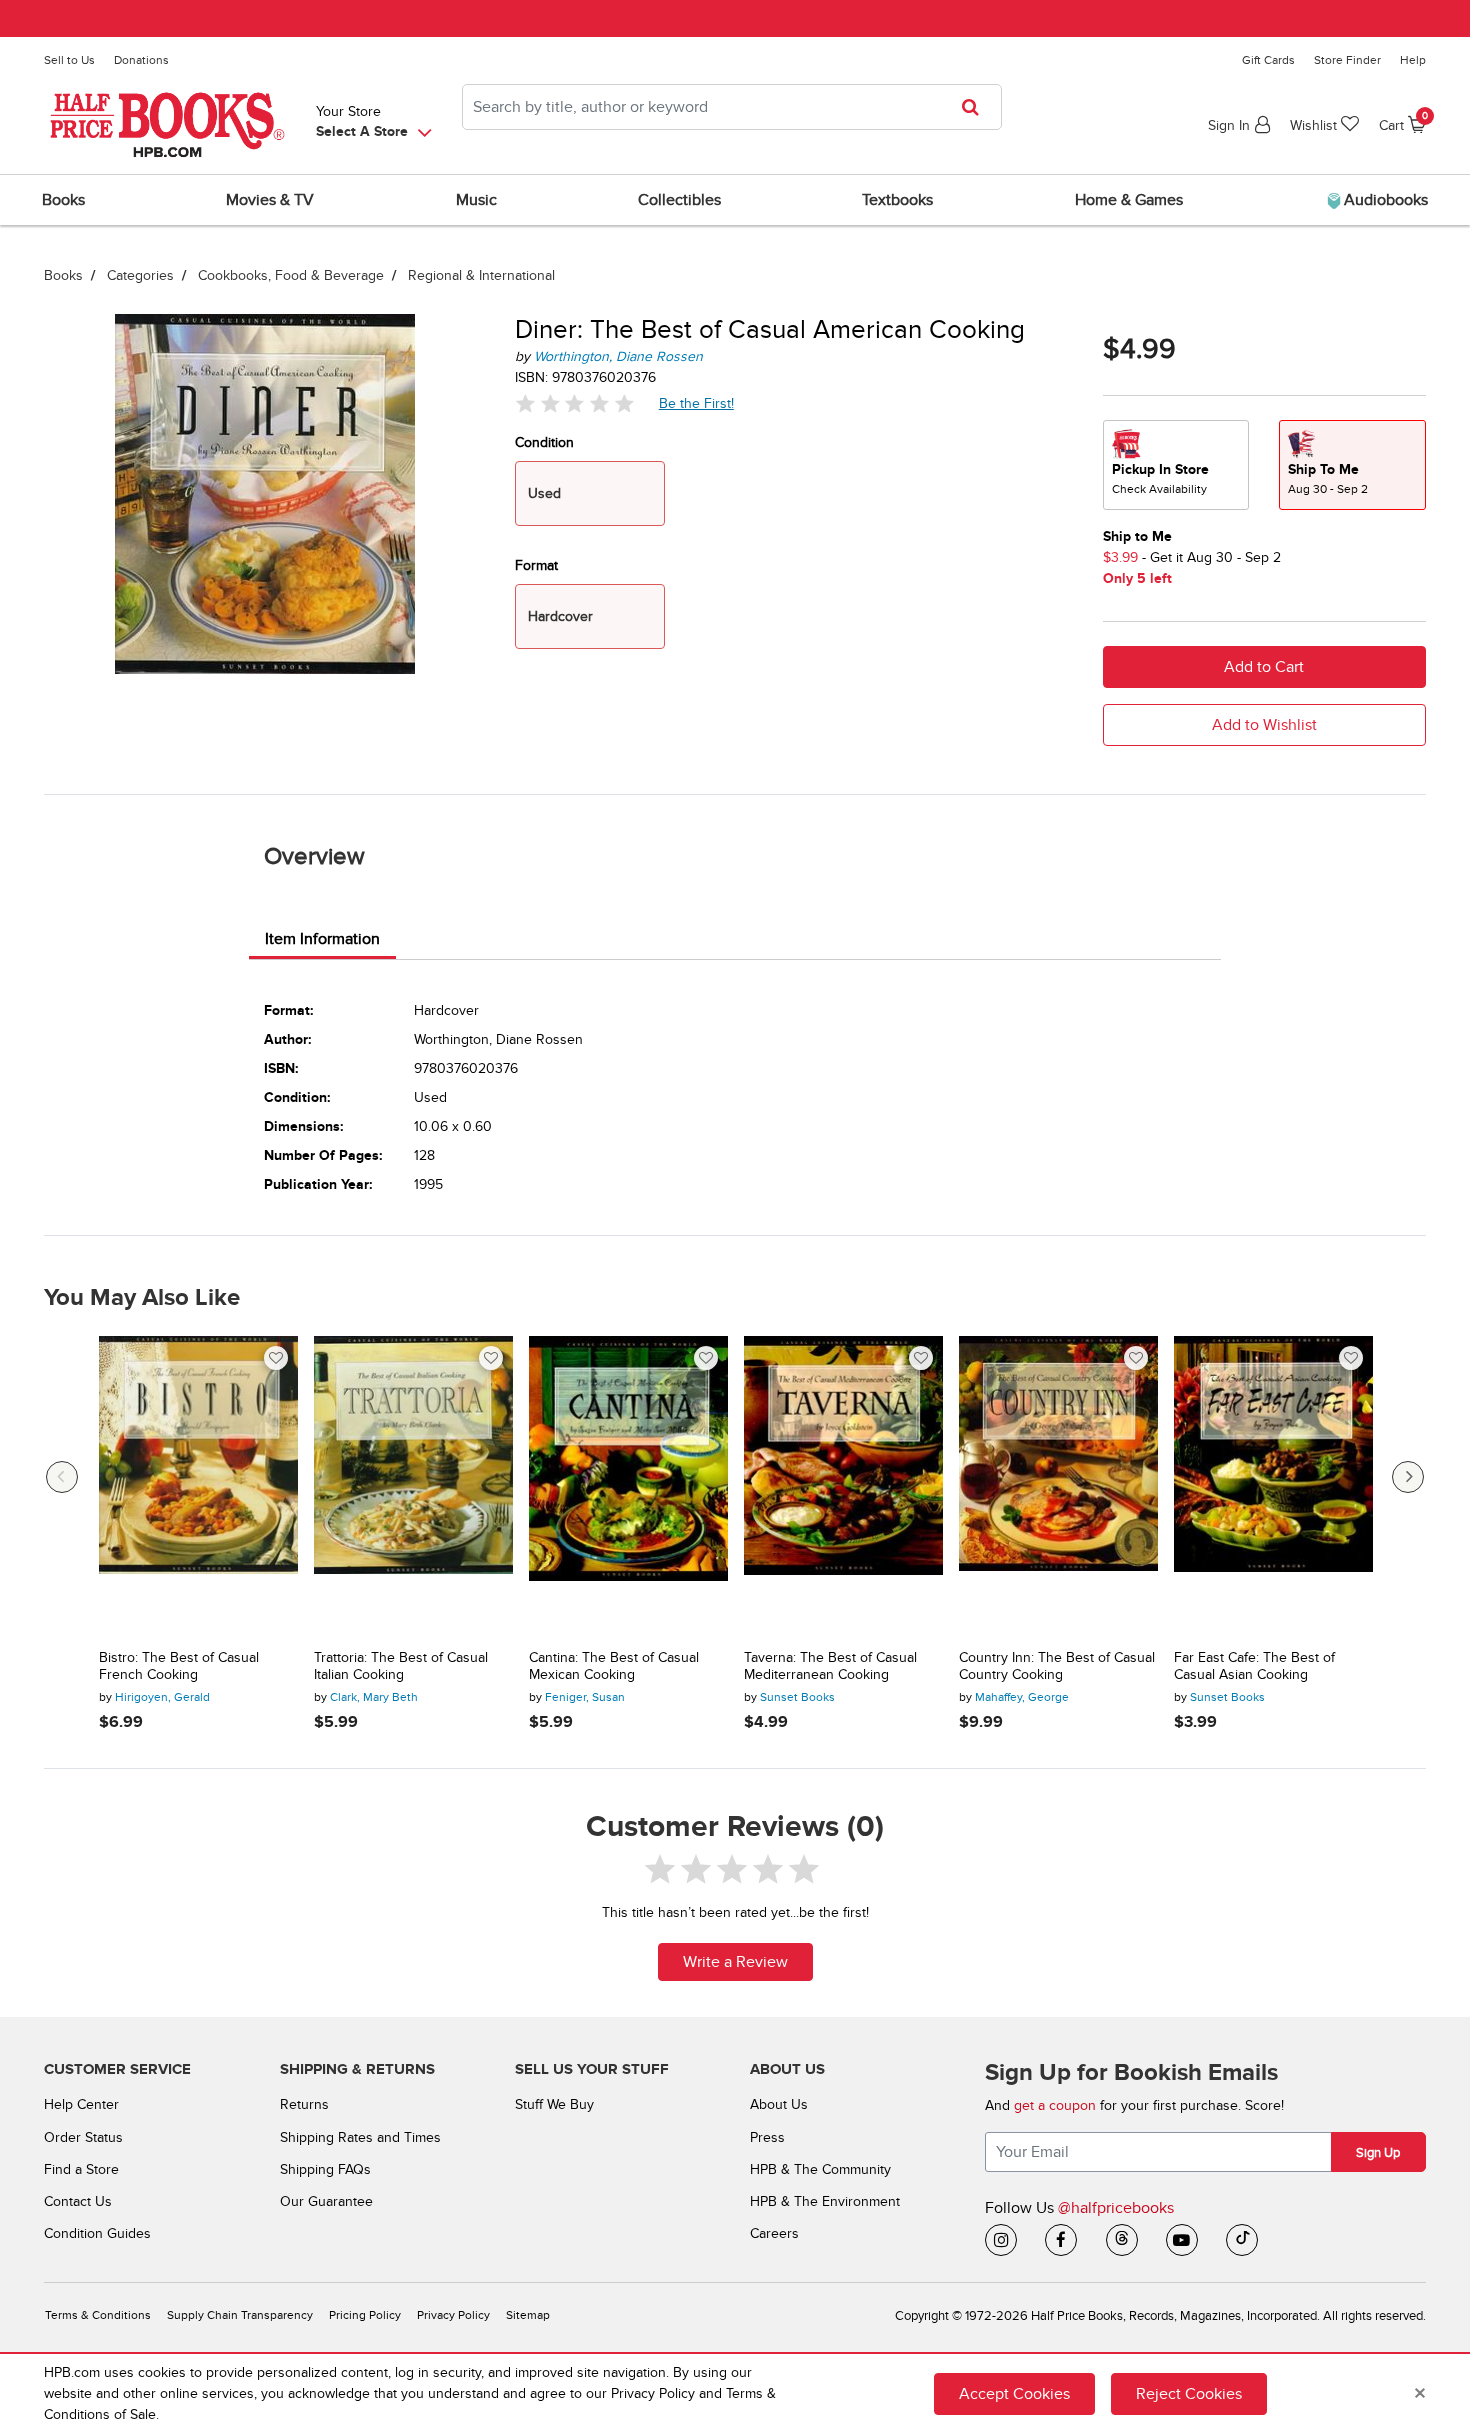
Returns (304, 2104)
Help (1413, 60)
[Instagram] (1001, 2240)
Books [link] (63, 200)
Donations (141, 60)
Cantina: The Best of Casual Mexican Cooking (614, 1666)
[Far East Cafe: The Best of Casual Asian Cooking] (1273, 1485)
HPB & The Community (820, 2169)
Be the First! (697, 403)
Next (1408, 1477)
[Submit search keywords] (976, 107)
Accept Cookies (1014, 2394)
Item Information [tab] (322, 939)
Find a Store (81, 2169)
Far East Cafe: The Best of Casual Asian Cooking (1254, 1666)
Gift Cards (1268, 60)
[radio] (1176, 465)
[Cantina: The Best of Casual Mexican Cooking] (628, 1485)
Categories (140, 275)
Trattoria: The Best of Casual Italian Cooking (401, 1666)
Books (63, 275)
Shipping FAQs (325, 2169)
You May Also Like (142, 1298)
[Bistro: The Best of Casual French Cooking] (198, 1485)
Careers (774, 2233)
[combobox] (732, 107)
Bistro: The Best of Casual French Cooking (179, 1666)
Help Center (81, 2104)
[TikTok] (1242, 2240)
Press (767, 2137)
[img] (575, 403)
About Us (779, 2104)
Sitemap (528, 2315)
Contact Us (78, 2201)
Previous (62, 1477)
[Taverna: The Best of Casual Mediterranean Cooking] (843, 1485)
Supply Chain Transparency (240, 2315)
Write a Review (735, 1962)
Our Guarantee (326, 2201)
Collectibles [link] (679, 200)
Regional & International (481, 275)
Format (536, 565)
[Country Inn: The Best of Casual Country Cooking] (1058, 1485)
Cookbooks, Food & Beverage (291, 275)
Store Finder (1347, 60)
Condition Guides (97, 2233)
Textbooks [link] (897, 200)
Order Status (83, 2137)
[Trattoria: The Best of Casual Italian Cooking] (413, 1485)
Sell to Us (69, 60)
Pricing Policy (365, 2315)
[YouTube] (1182, 2240)
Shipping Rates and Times (360, 2137)
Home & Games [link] (1129, 200)
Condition (544, 442)
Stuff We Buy (554, 2104)
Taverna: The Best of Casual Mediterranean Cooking (830, 1666)
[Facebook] (1061, 2240)
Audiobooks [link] (1384, 200)
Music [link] (476, 200)
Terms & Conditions (98, 2315)
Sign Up (1378, 2153)
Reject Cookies (1189, 2394)
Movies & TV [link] (270, 200)
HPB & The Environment (825, 2201)
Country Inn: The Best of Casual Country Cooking (1057, 1666)
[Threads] (1122, 2240)
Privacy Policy (453, 2315)
